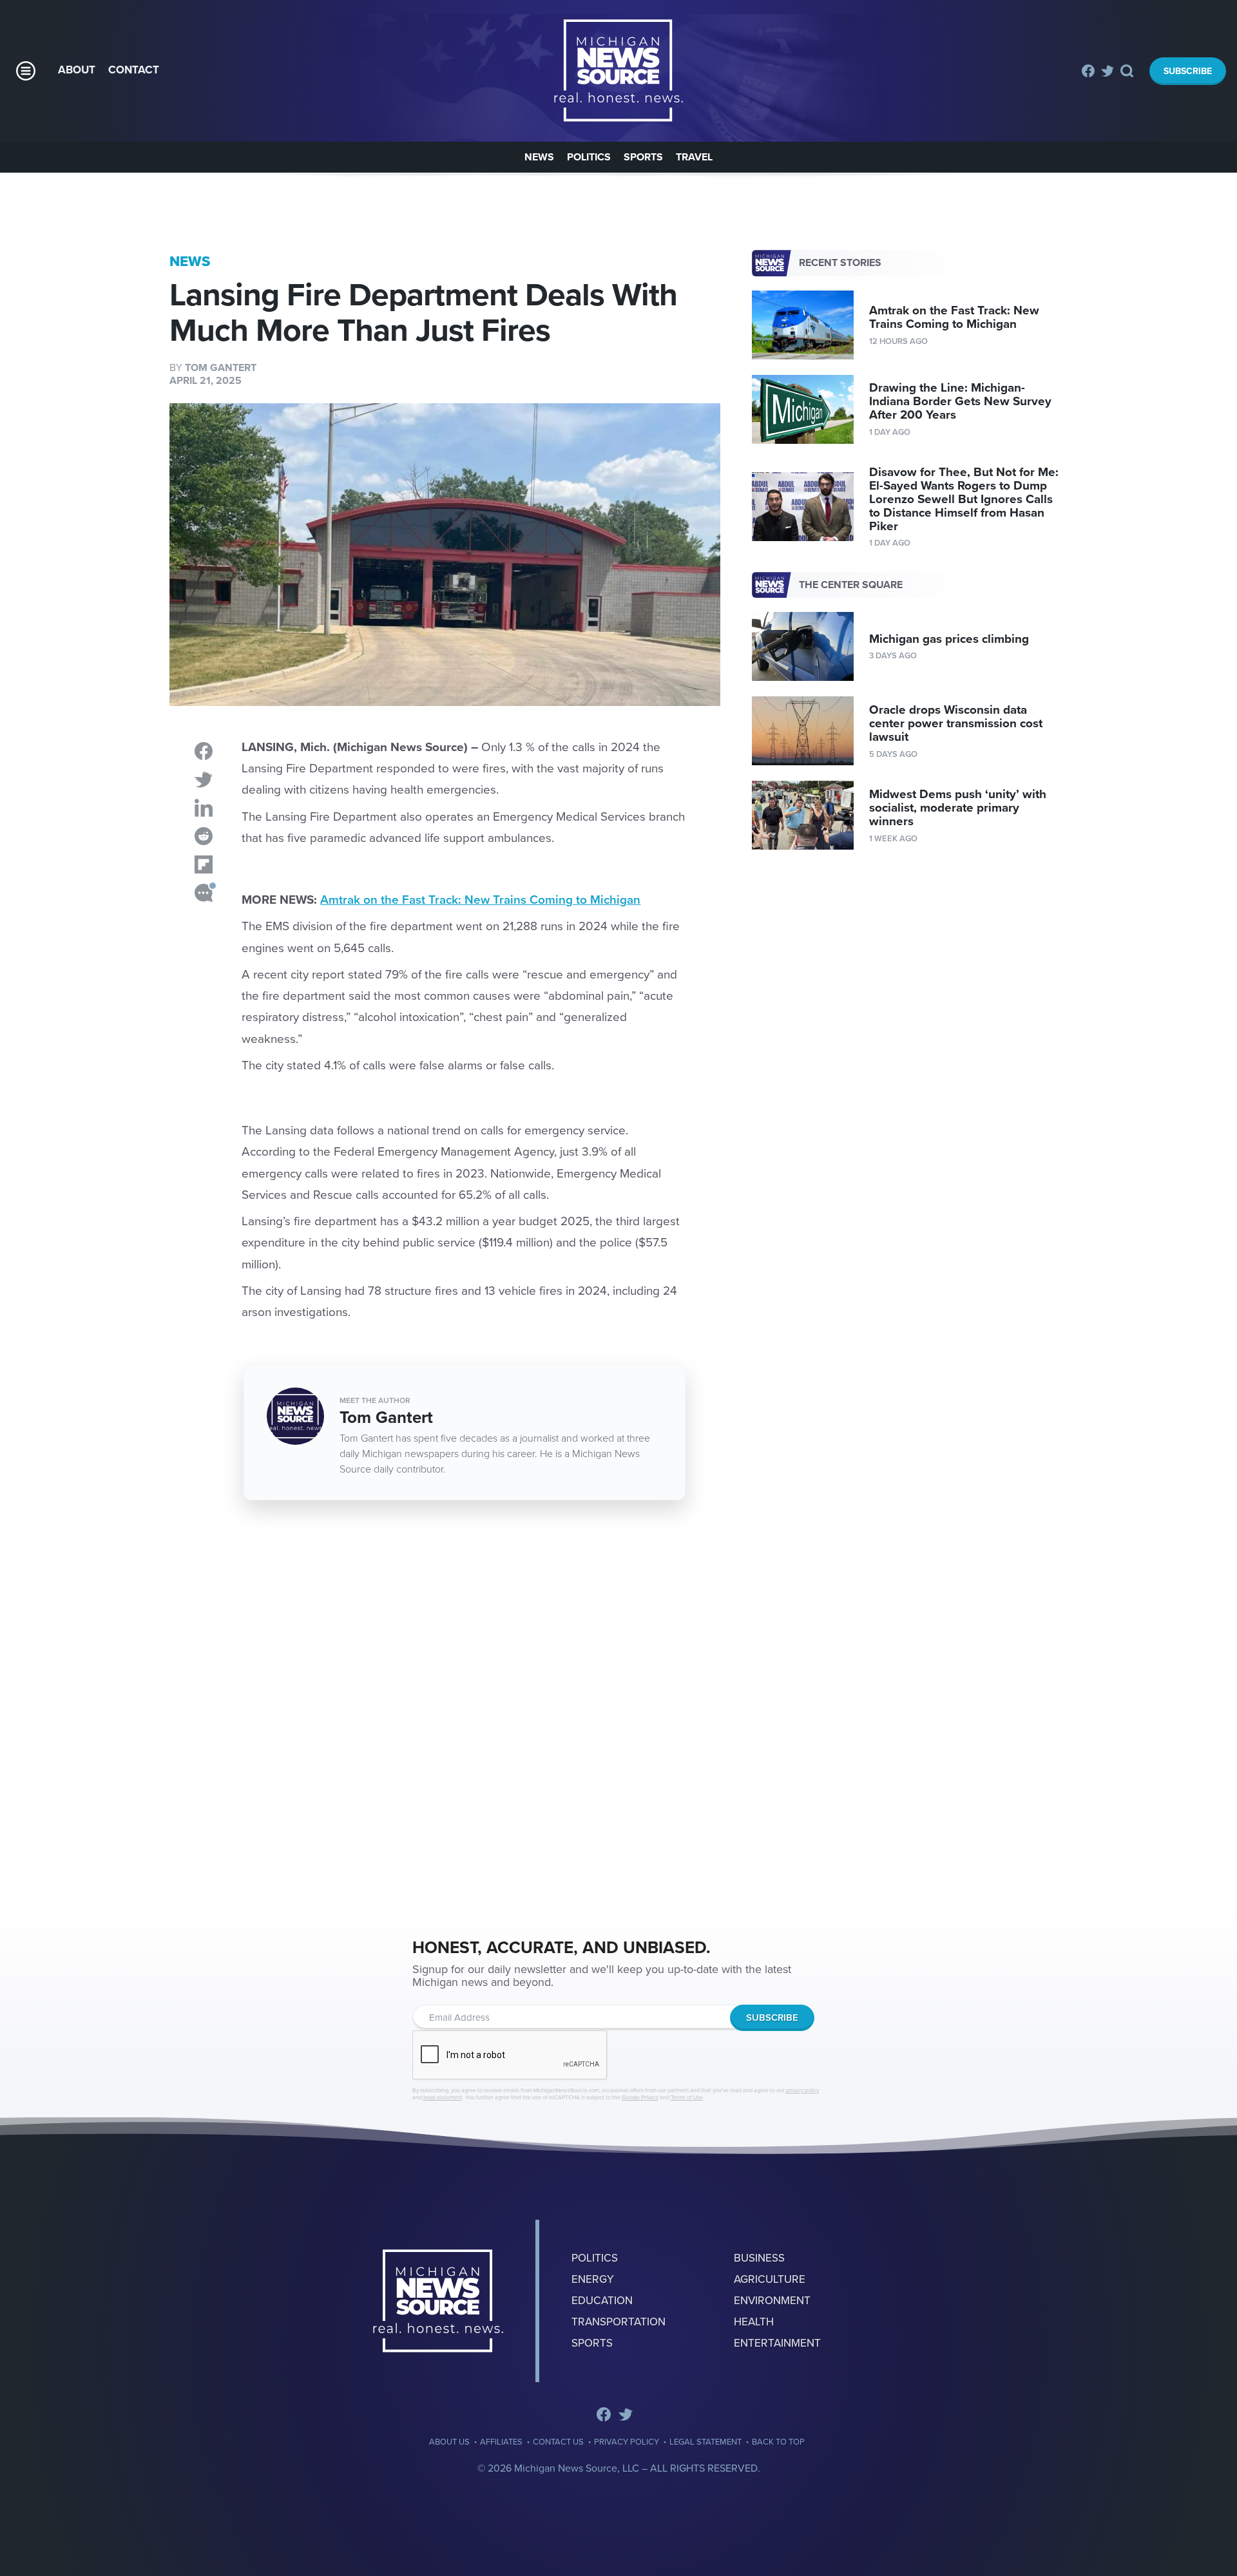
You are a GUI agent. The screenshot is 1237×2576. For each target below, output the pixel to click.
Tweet (204, 779)
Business (759, 2258)
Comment (204, 893)
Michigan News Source (438, 2301)
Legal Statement (705, 2442)
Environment (772, 2301)
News (539, 157)
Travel (694, 157)
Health (754, 2322)
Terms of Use (687, 2098)
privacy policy (802, 2091)
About (77, 70)
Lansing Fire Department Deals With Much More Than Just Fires (618, 71)
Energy (593, 2279)
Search (1128, 71)
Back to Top (778, 2442)
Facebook (1088, 71)
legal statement (443, 2098)
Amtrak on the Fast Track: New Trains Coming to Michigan (480, 900)
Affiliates (501, 2442)
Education (602, 2301)
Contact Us (558, 2442)
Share (204, 751)
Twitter (1108, 71)
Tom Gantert (221, 368)
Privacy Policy (627, 2442)
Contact (134, 70)
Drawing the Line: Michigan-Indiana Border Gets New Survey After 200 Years (960, 401)
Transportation (618, 2322)
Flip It (204, 864)
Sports (643, 157)
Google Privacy (640, 2098)
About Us (449, 2442)
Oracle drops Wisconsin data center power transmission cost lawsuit (956, 723)
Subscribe (1188, 71)
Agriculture (770, 2279)
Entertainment (777, 2343)
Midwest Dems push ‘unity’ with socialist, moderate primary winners (958, 808)
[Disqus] (445, 1710)
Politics (589, 157)
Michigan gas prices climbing (949, 639)
